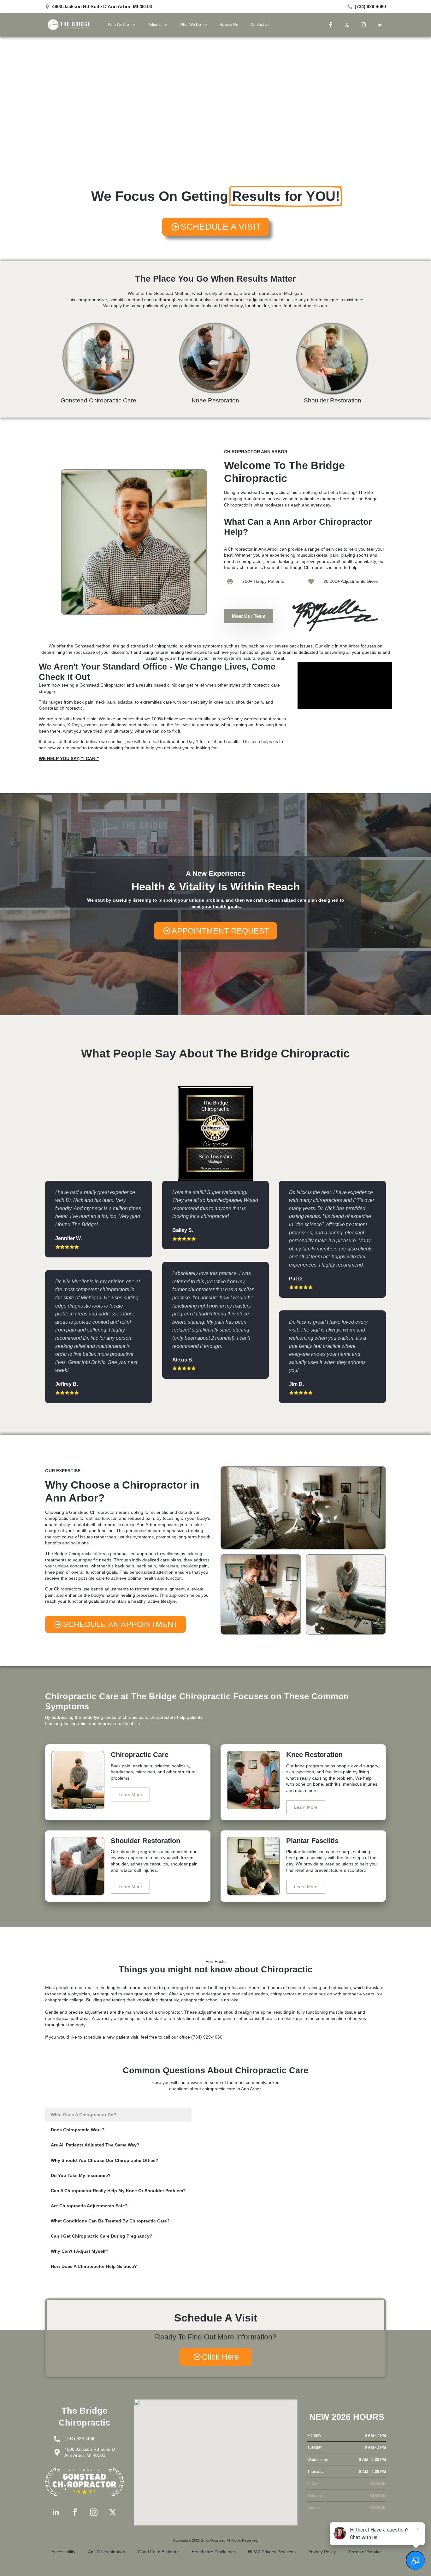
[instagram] (363, 25)
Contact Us (260, 25)
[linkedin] (380, 25)
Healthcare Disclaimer (213, 2552)
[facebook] (330, 25)
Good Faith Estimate (158, 2552)
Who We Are (118, 25)
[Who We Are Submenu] (135, 25)
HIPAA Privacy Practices (272, 2552)
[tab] (118, 2115)
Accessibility (63, 2552)
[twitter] (347, 25)
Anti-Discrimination (107, 2552)
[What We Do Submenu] (207, 25)
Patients (154, 25)
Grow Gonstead (213, 2540)
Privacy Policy (322, 2552)
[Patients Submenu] (167, 25)
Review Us (229, 25)
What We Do (190, 25)
